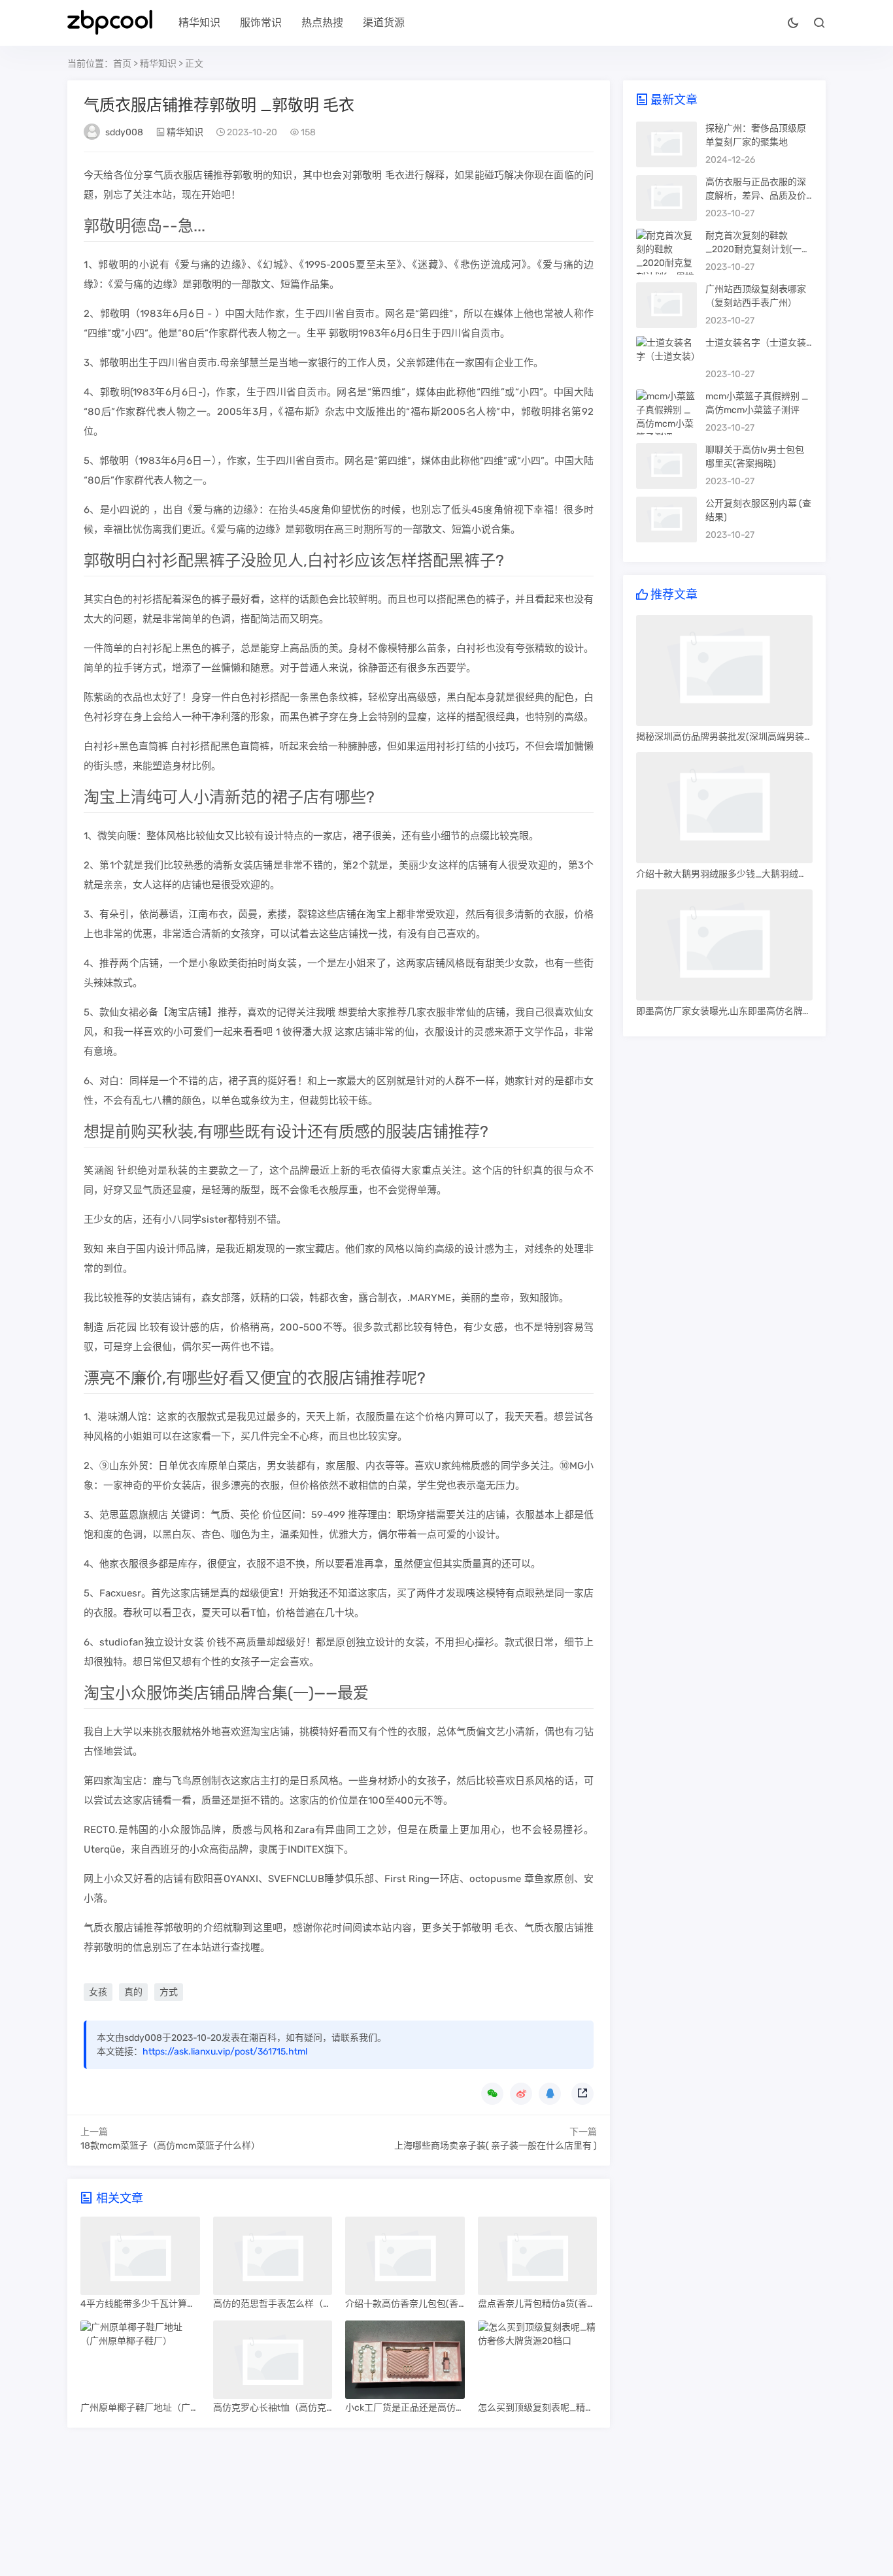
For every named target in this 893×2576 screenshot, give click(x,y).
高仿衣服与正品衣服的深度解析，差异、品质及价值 (756, 196)
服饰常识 (261, 23)
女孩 (98, 1992)
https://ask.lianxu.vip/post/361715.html (225, 2052)
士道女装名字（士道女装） (760, 343)
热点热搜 (322, 23)
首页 (122, 64)
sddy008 (124, 132)
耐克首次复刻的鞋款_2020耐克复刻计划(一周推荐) (758, 249)
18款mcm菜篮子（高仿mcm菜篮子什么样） (170, 2146)
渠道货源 (384, 23)
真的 (133, 1992)
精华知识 (199, 23)
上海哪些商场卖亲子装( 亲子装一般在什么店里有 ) (496, 2146)
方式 (169, 1992)
